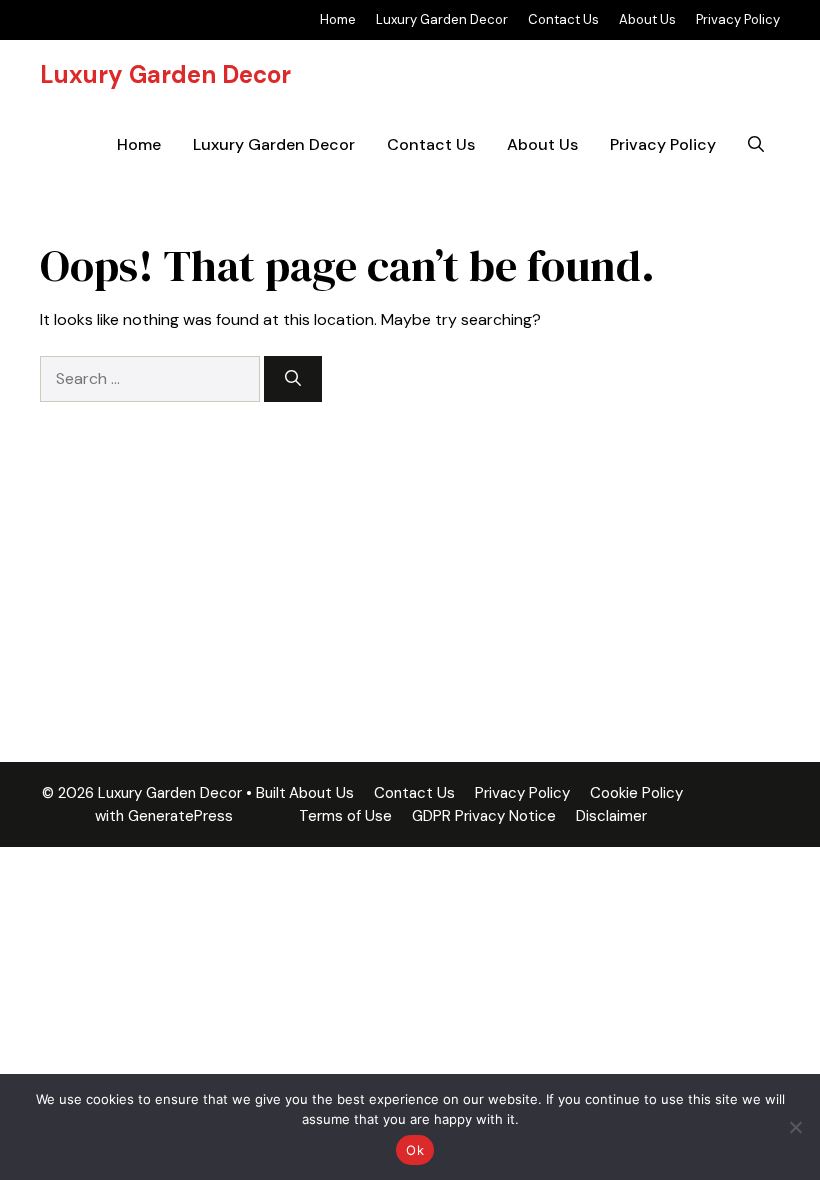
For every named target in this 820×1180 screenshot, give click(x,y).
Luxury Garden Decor (442, 19)
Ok (415, 1150)
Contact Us (563, 19)
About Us (647, 19)
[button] (756, 145)
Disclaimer (611, 816)
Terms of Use (345, 816)
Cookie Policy (636, 793)
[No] (795, 1127)
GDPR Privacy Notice (484, 816)
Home (338, 19)
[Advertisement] (410, 552)
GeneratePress (180, 816)
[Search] (293, 379)
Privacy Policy (738, 19)
